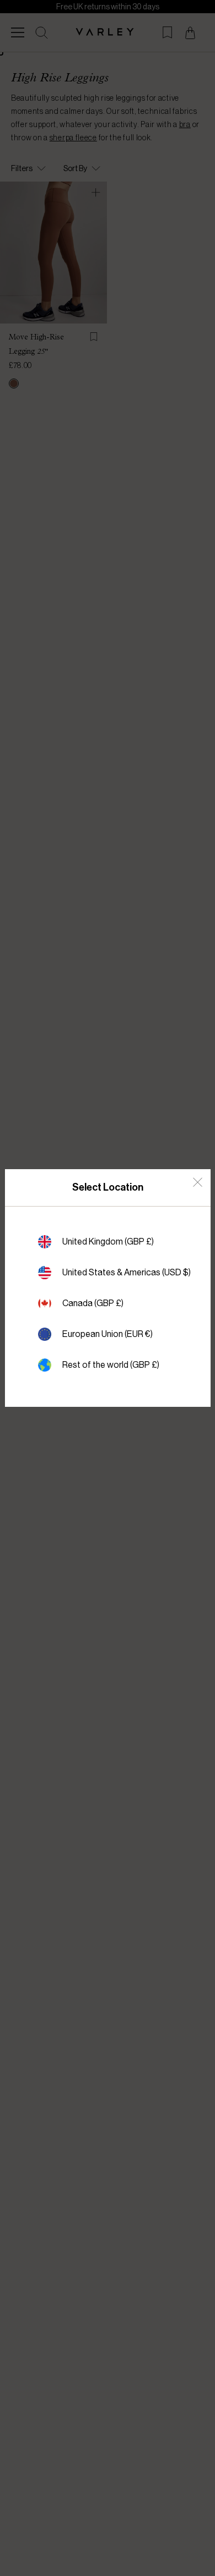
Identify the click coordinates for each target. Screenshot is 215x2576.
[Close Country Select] (198, 1182)
